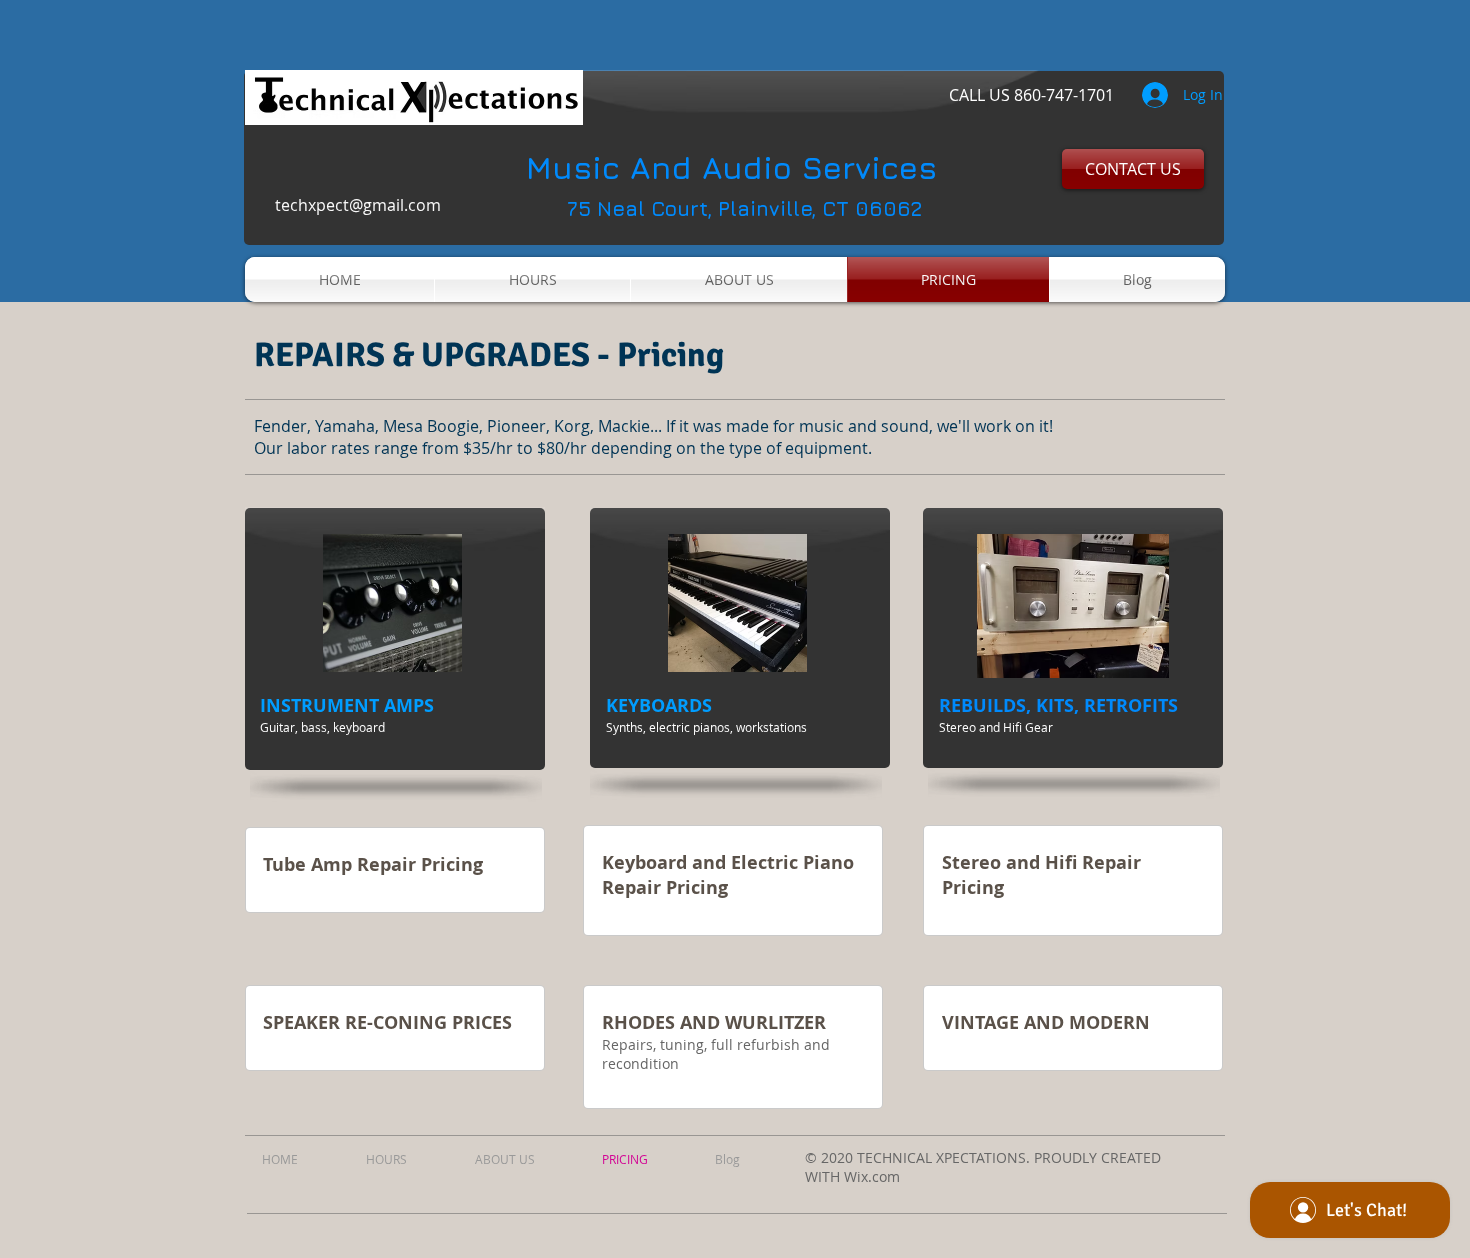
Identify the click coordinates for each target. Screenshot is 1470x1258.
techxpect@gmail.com (358, 205)
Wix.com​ (872, 1176)
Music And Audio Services (731, 167)
